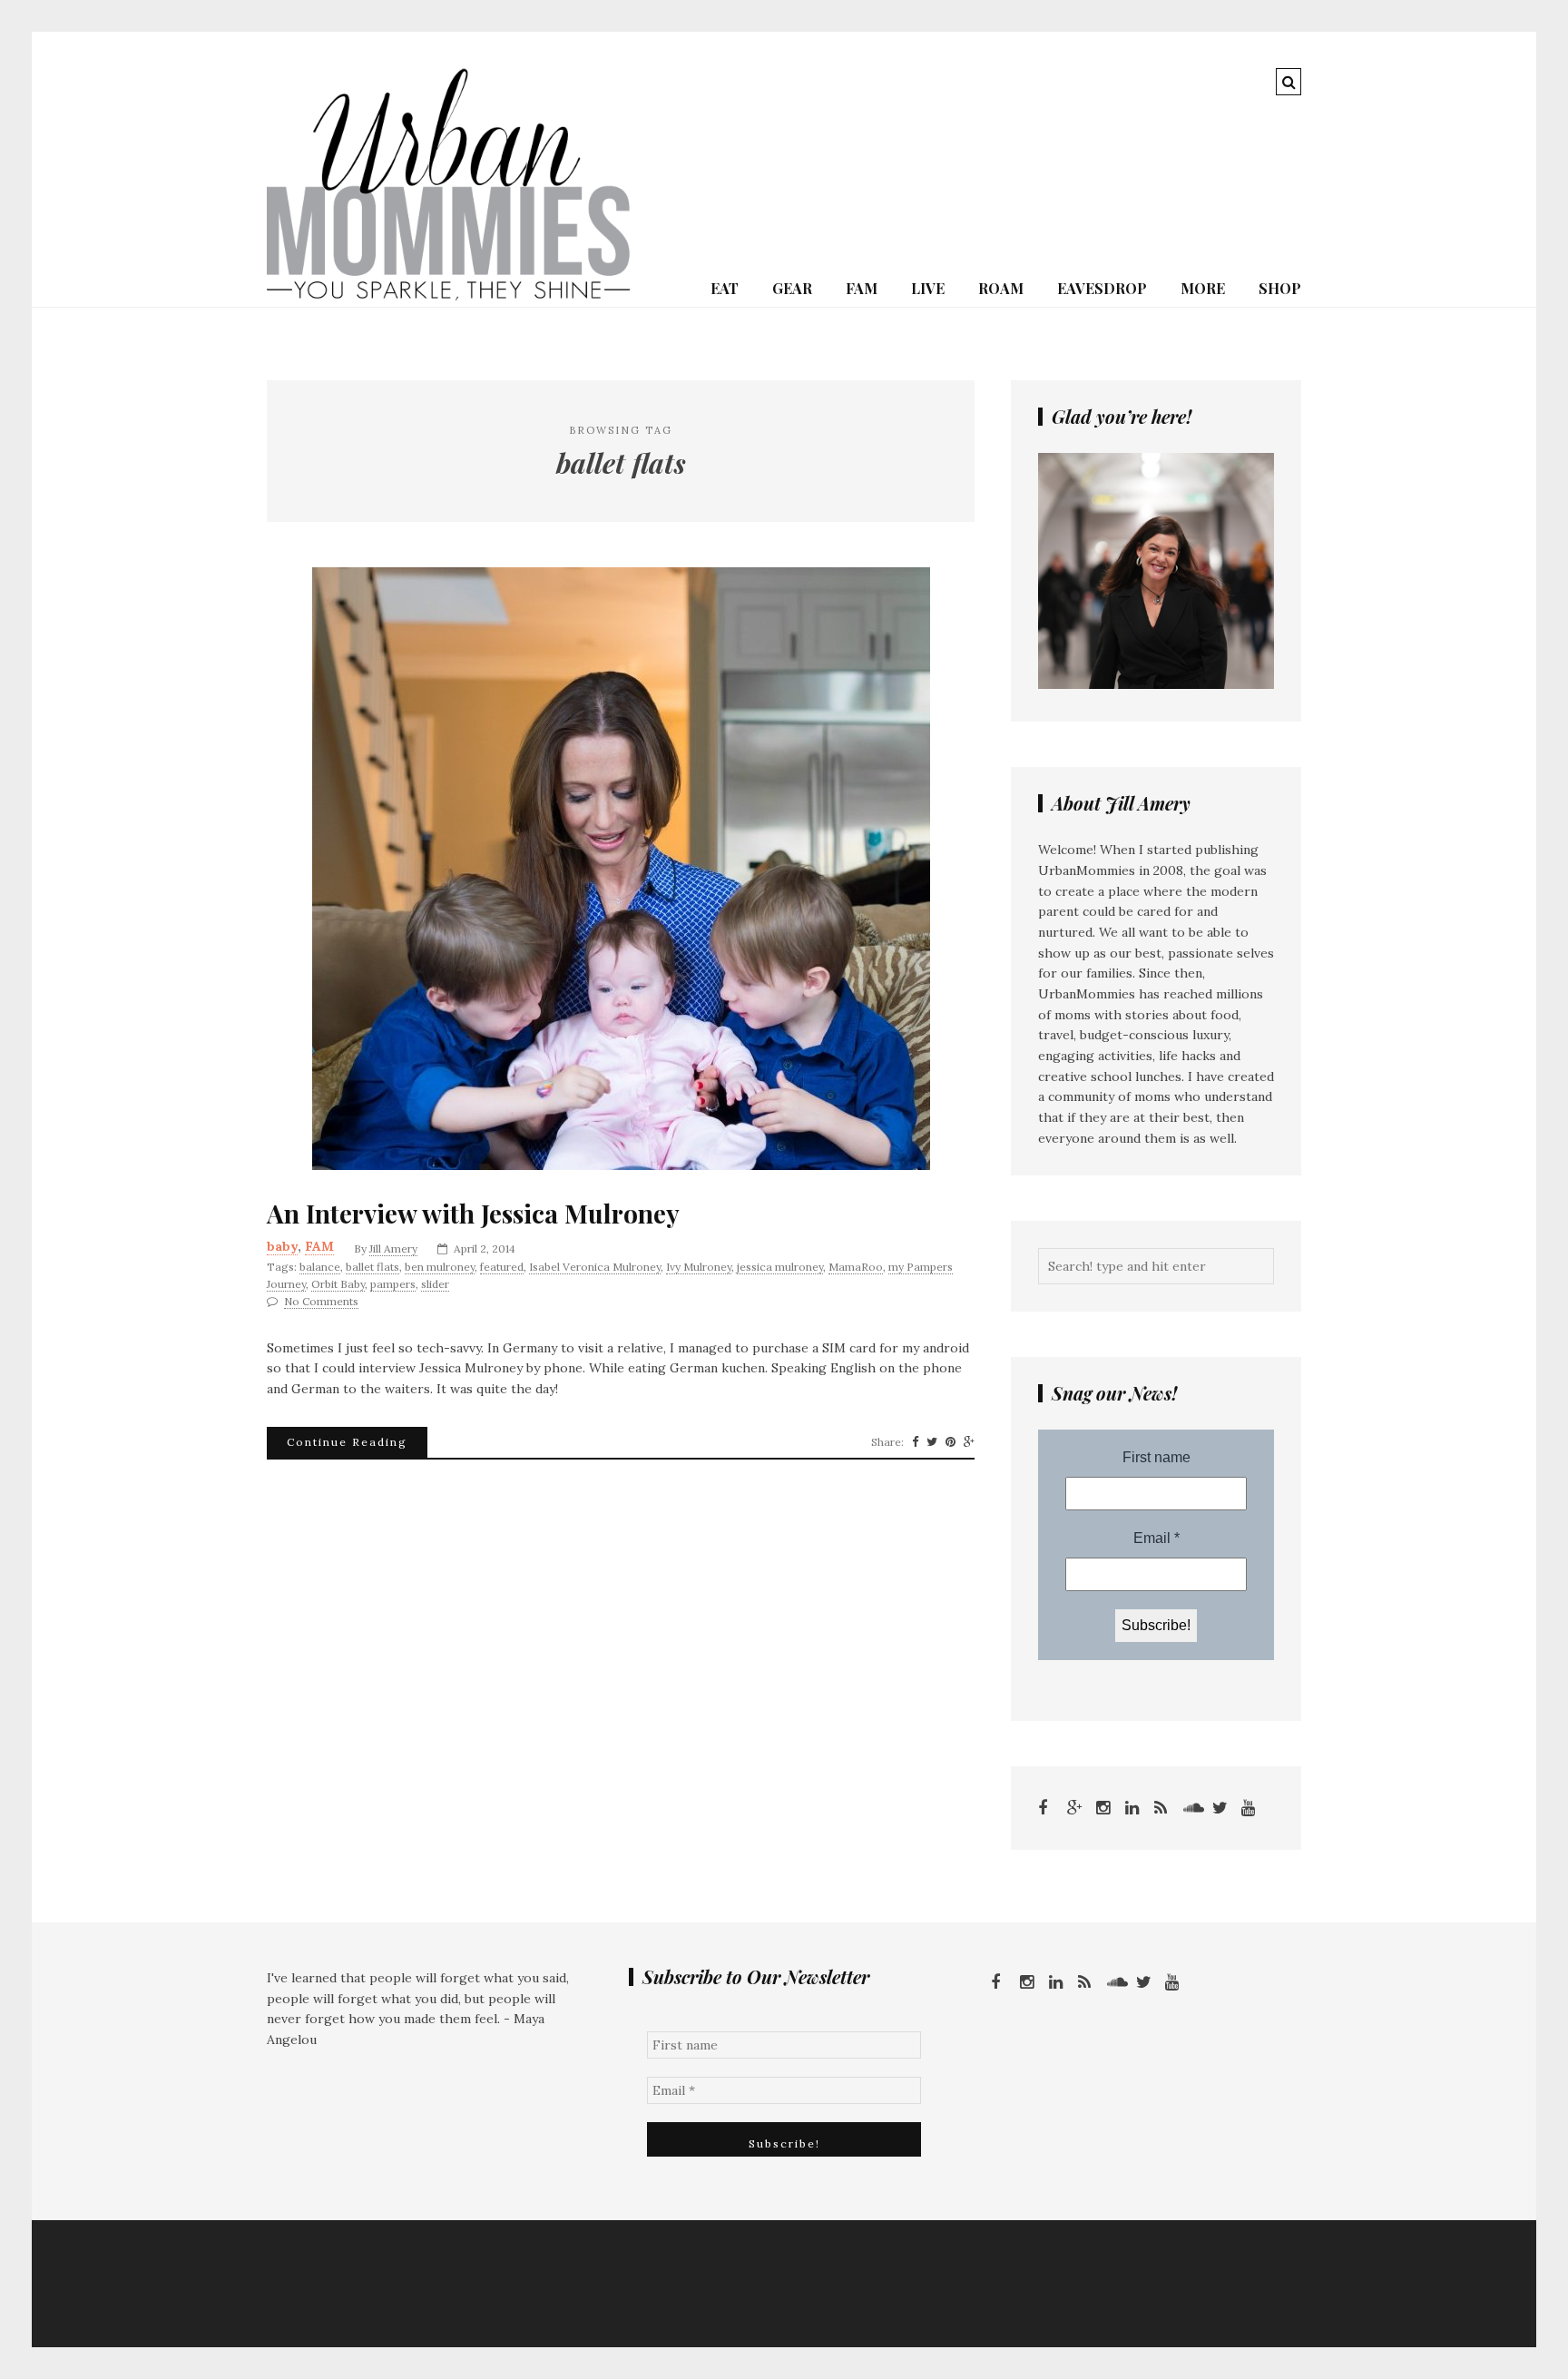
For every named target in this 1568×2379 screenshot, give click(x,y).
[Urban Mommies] (448, 296)
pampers (393, 1284)
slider (435, 1284)
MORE (1203, 288)
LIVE (928, 288)
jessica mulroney (780, 1267)
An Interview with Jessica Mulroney (473, 1214)
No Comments (321, 1301)
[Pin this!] (951, 1442)
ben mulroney (440, 1267)
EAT (725, 288)
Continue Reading (347, 1442)
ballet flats (372, 1267)
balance (320, 1267)
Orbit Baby (338, 1284)
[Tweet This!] (932, 1442)
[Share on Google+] (969, 1442)
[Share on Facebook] (915, 1442)
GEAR (792, 288)
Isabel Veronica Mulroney (595, 1267)
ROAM (1001, 288)
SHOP (1280, 288)
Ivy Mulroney (699, 1267)
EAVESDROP (1102, 288)
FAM (862, 288)
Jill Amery (393, 1248)
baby (282, 1246)
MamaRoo (856, 1267)
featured (502, 1267)
